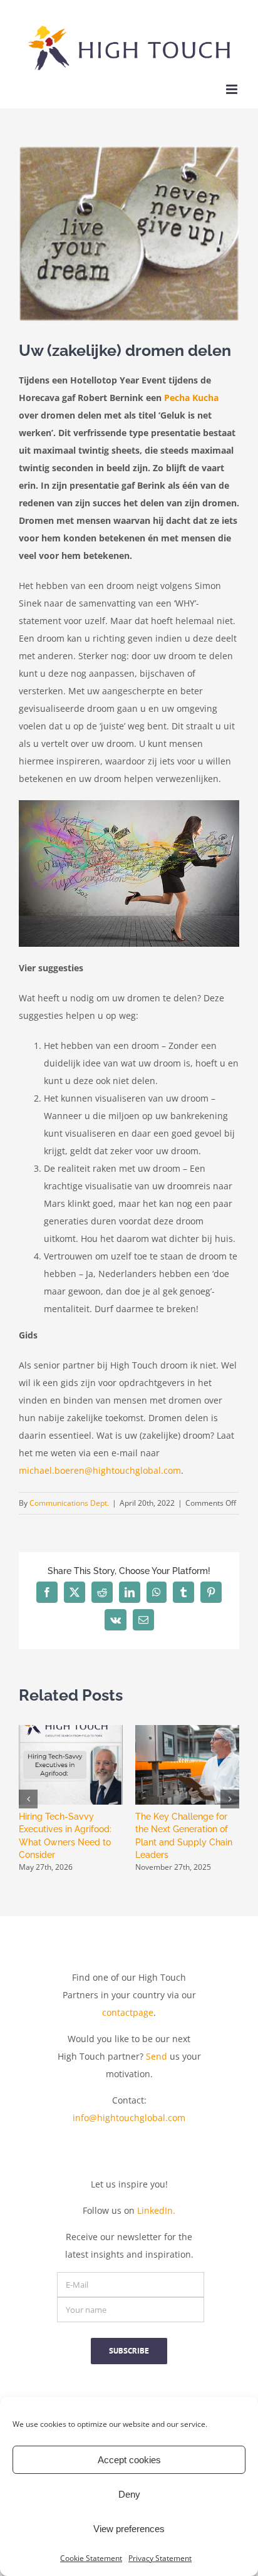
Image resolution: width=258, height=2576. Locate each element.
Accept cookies (129, 2460)
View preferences (129, 2529)
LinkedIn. (156, 2210)
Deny (129, 2494)
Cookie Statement (91, 2558)
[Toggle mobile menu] (233, 89)
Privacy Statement (160, 2558)
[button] (28, 1799)
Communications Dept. (69, 1503)
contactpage (128, 2012)
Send (157, 2056)
